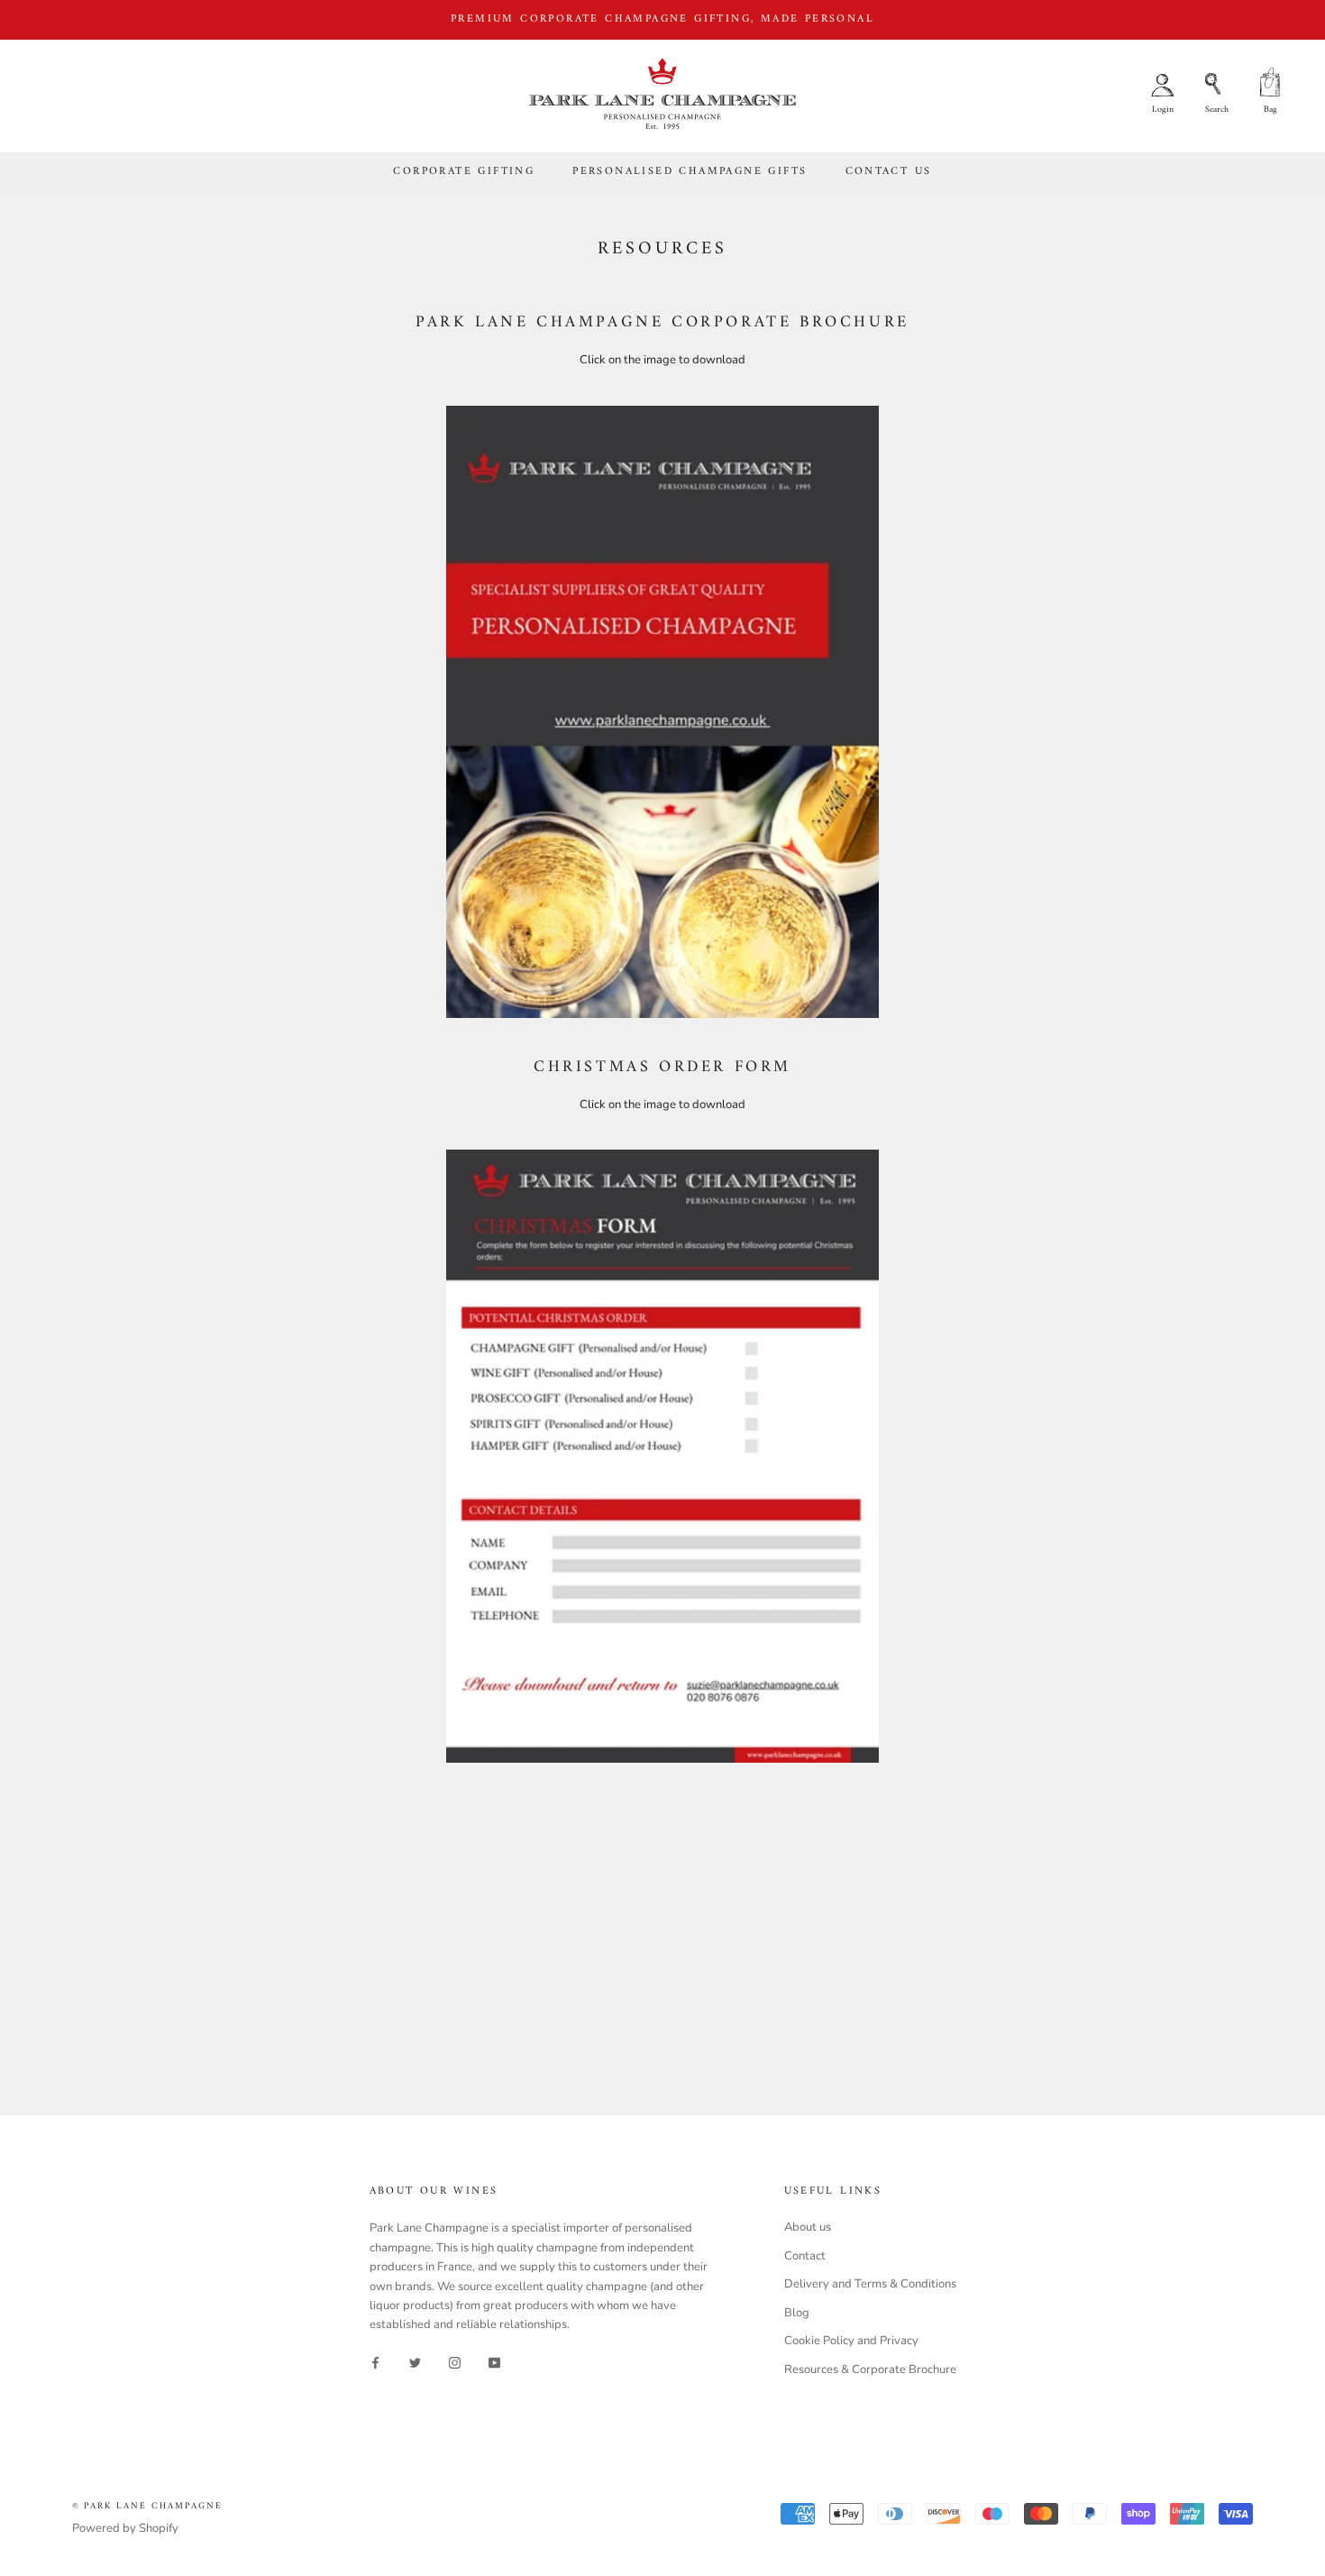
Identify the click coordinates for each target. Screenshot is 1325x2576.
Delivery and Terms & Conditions (870, 2284)
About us (808, 2227)
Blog (797, 2313)
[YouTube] (494, 2363)
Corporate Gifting (464, 172)
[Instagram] (455, 2363)
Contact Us (889, 172)
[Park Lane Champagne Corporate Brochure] (662, 712)
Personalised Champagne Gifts (690, 172)
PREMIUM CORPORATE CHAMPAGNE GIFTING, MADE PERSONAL (662, 19)
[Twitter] (415, 2363)
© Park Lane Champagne (147, 2506)
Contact (805, 2256)
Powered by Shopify (125, 2528)
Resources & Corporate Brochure (870, 2370)
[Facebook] (375, 2363)
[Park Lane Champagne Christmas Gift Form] (662, 1456)
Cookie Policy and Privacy (851, 2341)
